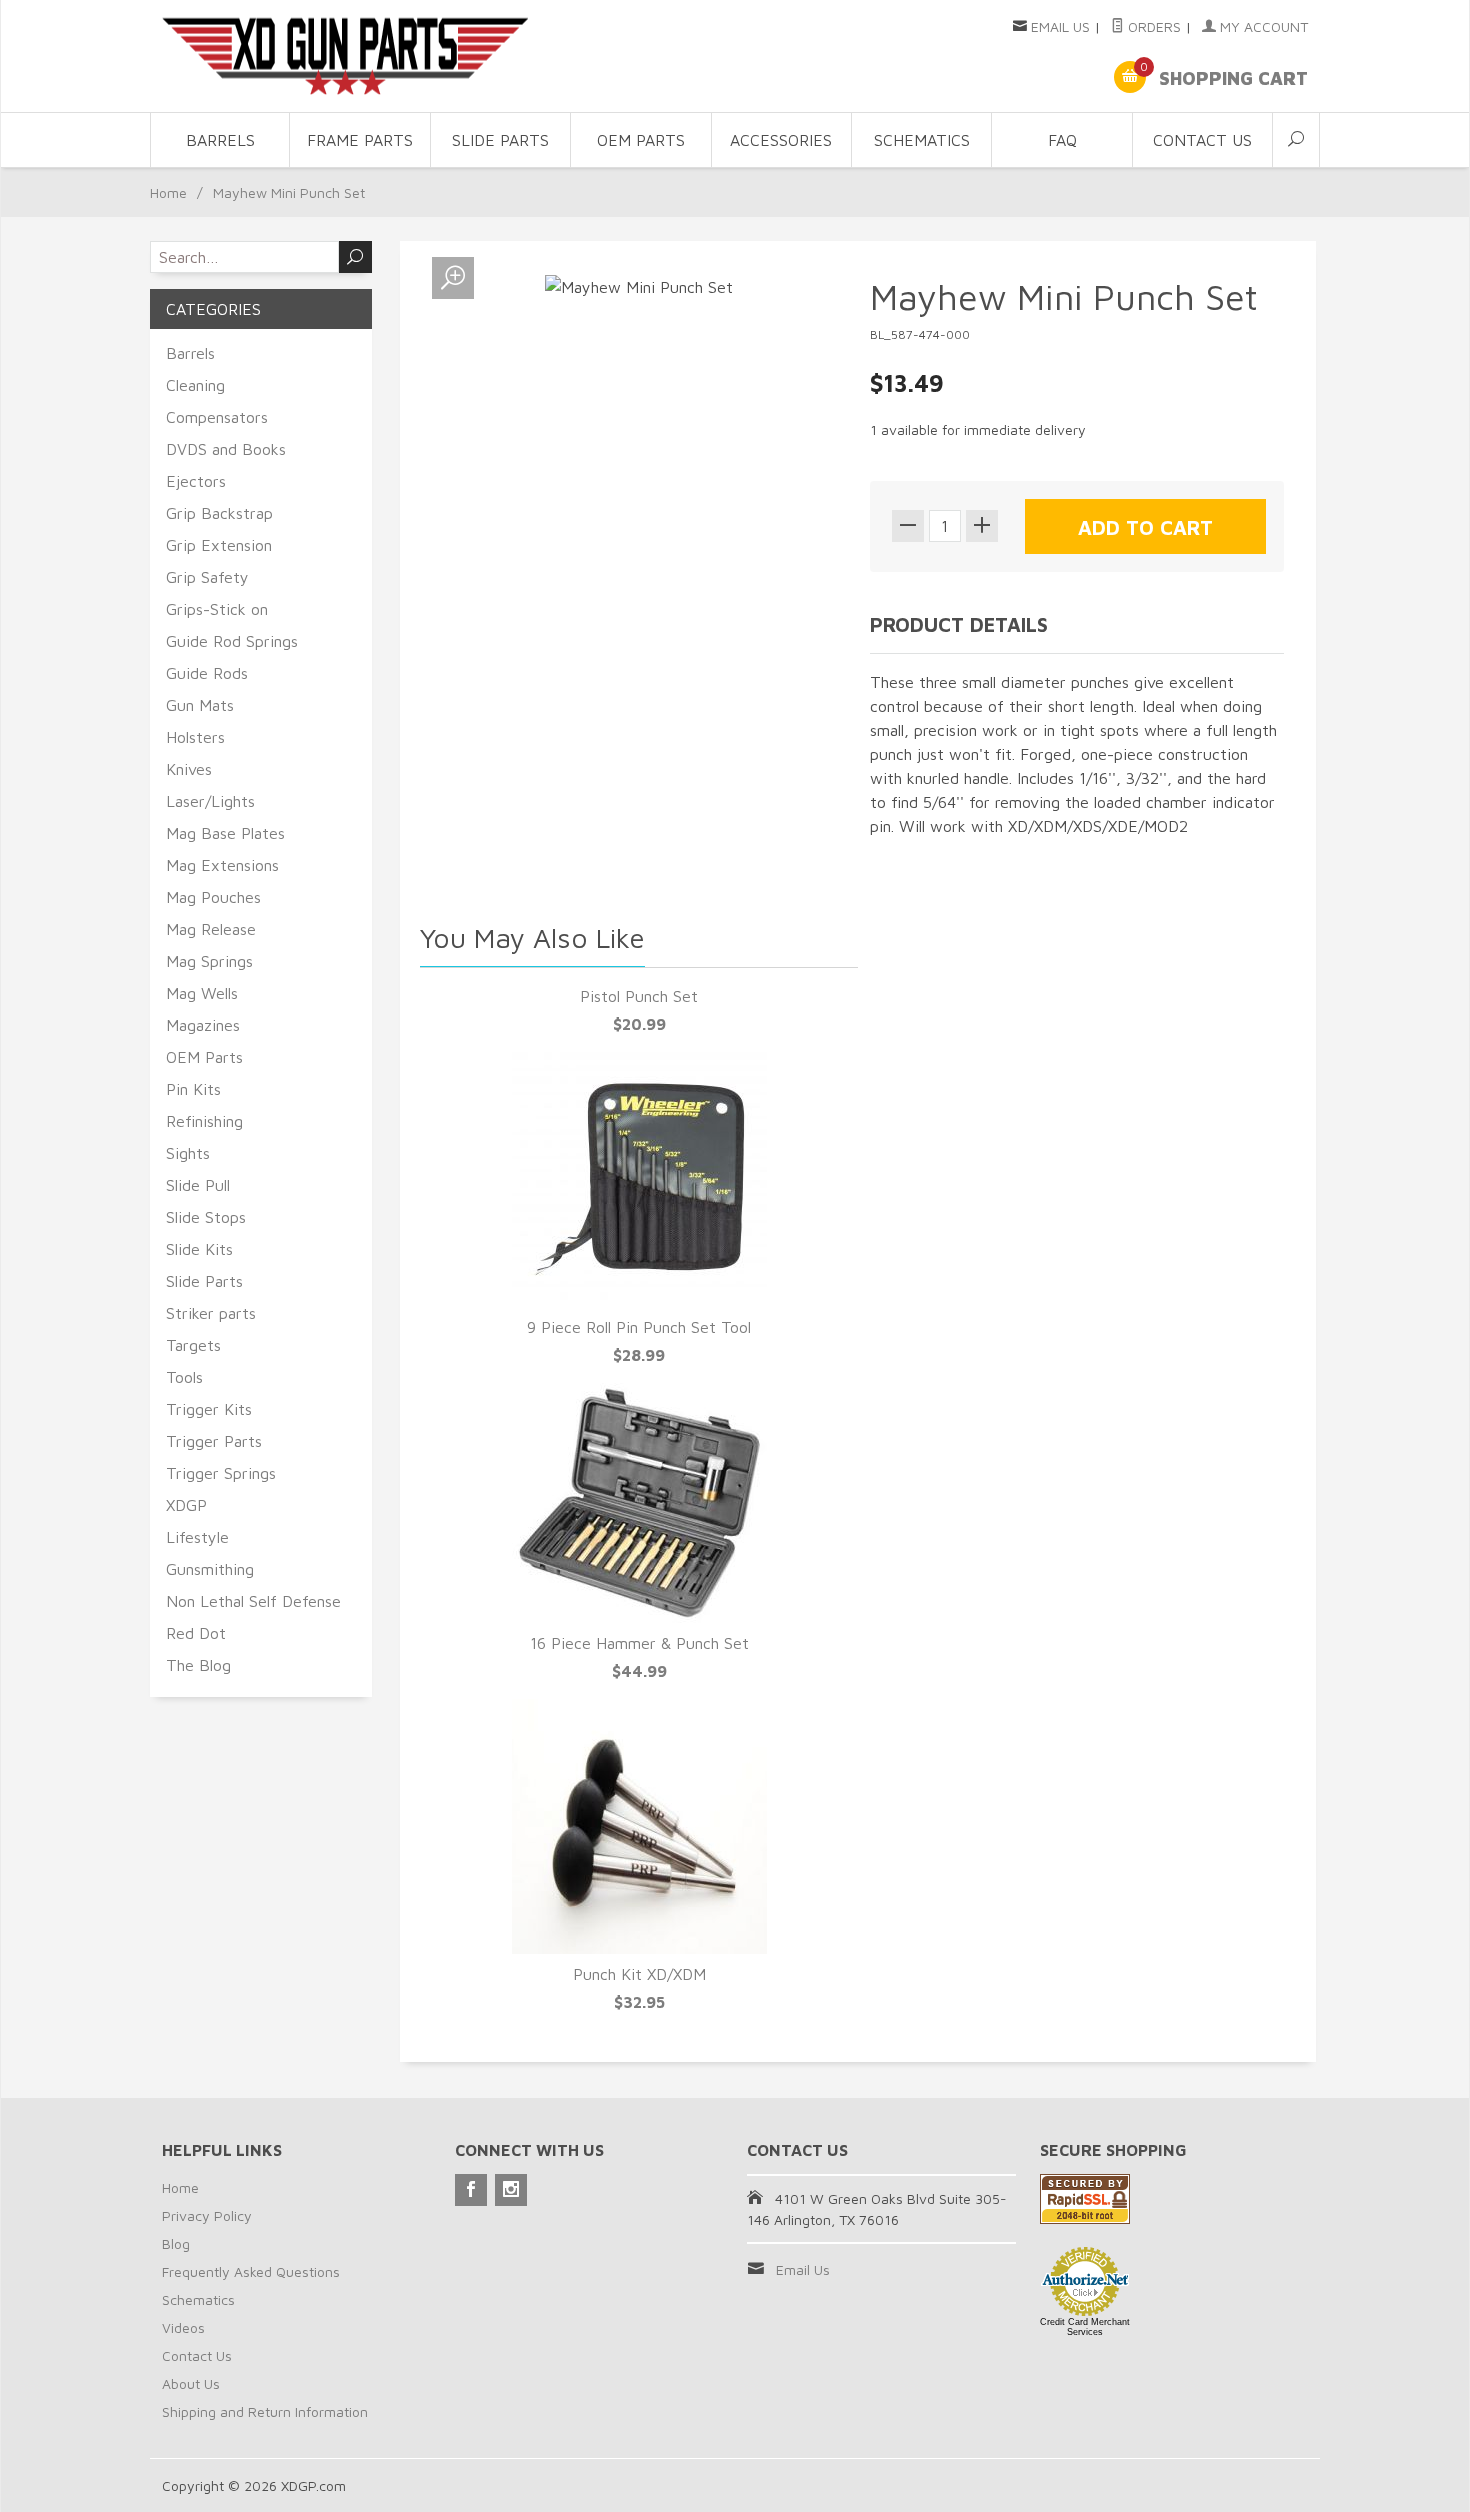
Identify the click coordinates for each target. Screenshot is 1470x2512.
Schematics (922, 140)
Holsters (195, 737)
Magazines (203, 1025)
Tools (184, 1377)
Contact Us (1202, 140)
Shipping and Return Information (265, 2411)
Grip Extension (219, 545)
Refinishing (204, 1121)
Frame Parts (360, 140)
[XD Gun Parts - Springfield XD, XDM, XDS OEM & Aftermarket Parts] (345, 56)
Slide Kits (199, 1249)
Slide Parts (500, 140)
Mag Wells (202, 993)
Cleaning (195, 385)
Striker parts (211, 1313)
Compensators (217, 417)
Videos (183, 2327)
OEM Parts (641, 140)
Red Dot (196, 1633)
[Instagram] (511, 2190)
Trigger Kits (209, 1409)
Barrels (220, 140)
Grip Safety (207, 577)
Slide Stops (206, 1217)
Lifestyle (197, 1537)
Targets (193, 1345)
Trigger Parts (214, 1441)
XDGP (186, 1505)
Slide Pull (198, 1185)
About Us (191, 2383)
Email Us (1060, 26)
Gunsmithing (210, 1569)
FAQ (1062, 140)
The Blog (198, 1665)
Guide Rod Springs (232, 641)
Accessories (781, 140)
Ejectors (196, 481)
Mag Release (211, 929)
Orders (1152, 26)
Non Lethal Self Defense (253, 1601)
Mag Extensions (222, 865)
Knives (189, 769)
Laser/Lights (210, 801)
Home (168, 192)
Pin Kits (193, 1089)
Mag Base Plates (225, 833)
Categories (213, 309)
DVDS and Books (226, 449)
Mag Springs (209, 961)
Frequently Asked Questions (251, 2271)
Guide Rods (207, 673)
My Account (1262, 26)
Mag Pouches (213, 897)
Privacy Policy (207, 2215)
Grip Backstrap (219, 513)
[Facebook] (471, 2190)
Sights (188, 1153)
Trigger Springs (221, 1473)
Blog (176, 2243)
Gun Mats (200, 705)
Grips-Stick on (217, 609)
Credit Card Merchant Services (1085, 2327)
